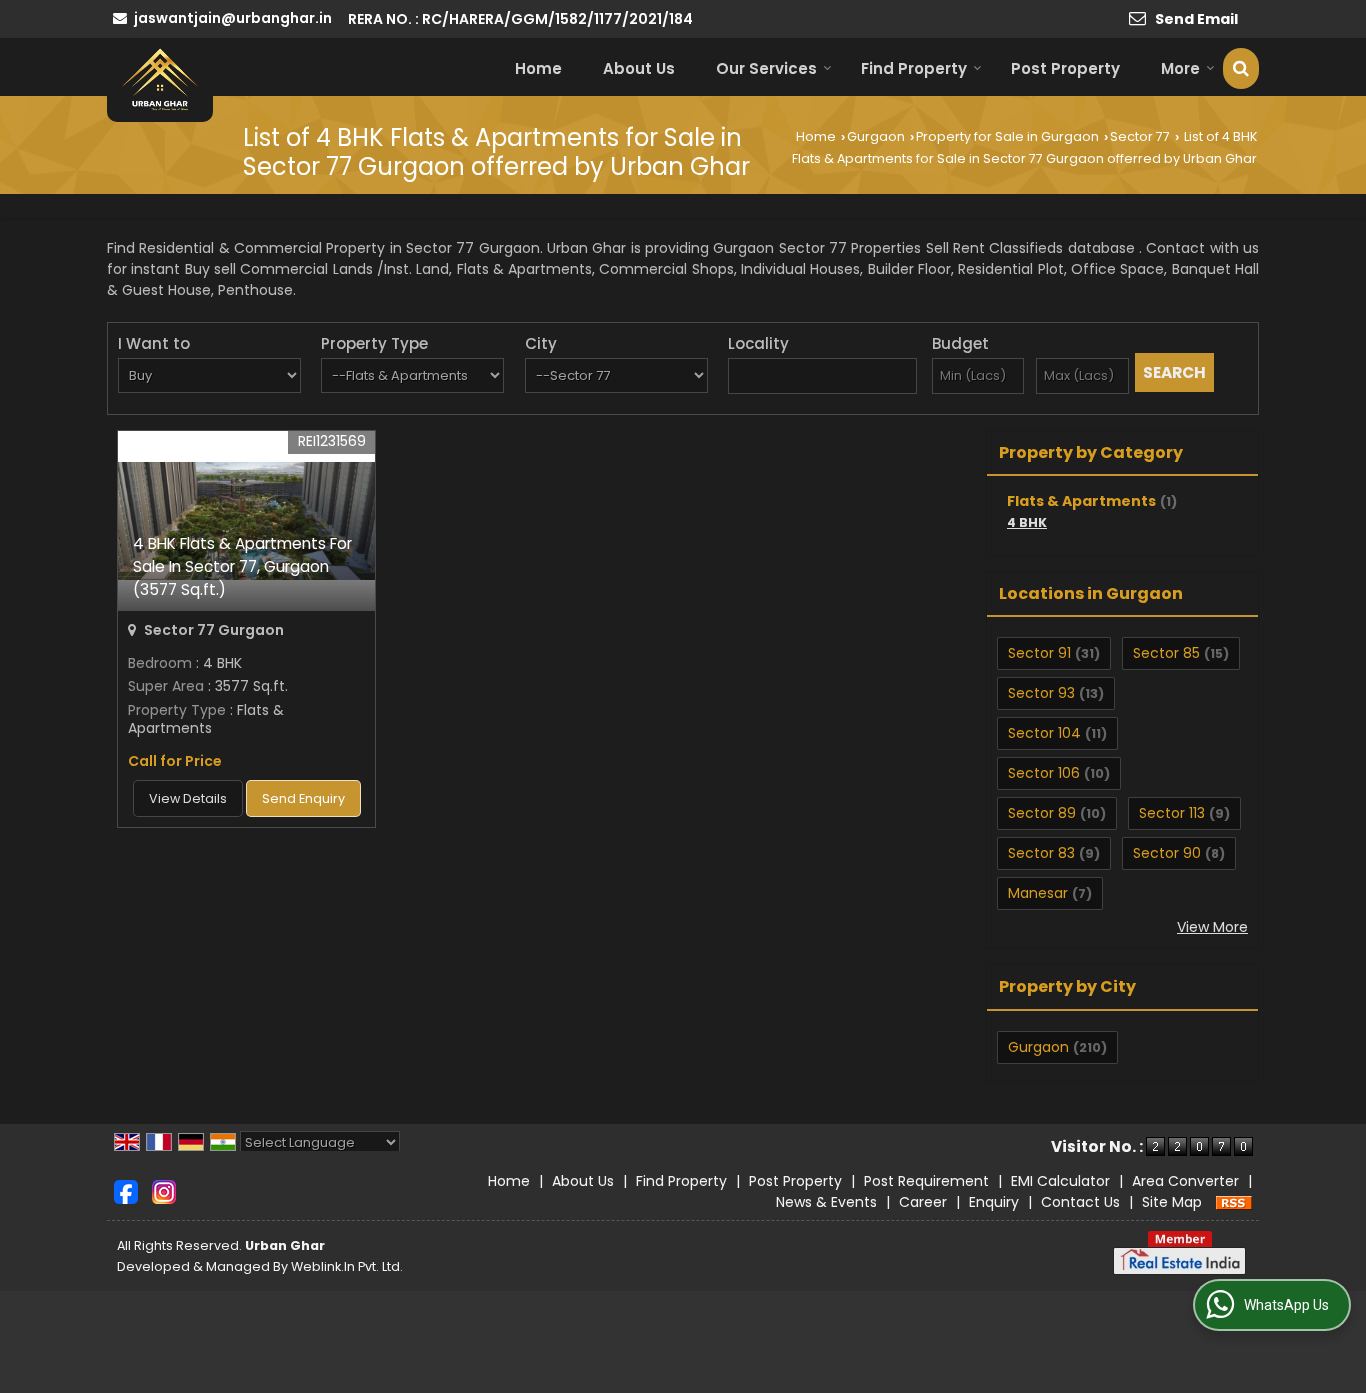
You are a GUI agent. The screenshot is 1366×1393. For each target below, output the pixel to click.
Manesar (1038, 893)
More (1180, 68)
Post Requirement (926, 1181)
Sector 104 (1044, 733)
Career (923, 1202)
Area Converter (1185, 1181)
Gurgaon (876, 136)
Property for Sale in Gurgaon (1007, 136)
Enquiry (994, 1202)
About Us (639, 68)
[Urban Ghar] (160, 79)
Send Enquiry (303, 798)
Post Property (1065, 68)
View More (1212, 927)
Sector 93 (1041, 693)
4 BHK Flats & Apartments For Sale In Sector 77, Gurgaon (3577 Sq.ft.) (242, 566)
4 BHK (1027, 522)
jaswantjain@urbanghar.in (233, 18)
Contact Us (1080, 1202)
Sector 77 (1140, 136)
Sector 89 (1042, 813)
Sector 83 (1041, 853)
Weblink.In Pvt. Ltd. (347, 1266)
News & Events (826, 1202)
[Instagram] (164, 1190)
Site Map (1172, 1202)
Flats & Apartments (1081, 501)
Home (538, 68)
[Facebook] (126, 1190)
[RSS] (1234, 1202)
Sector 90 (1167, 853)
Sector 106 (1044, 773)
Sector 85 (1166, 653)
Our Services (766, 68)
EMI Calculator (1060, 1181)
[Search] (1241, 68)
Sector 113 (1172, 813)
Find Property (914, 68)
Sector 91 (1039, 653)
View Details (188, 798)
